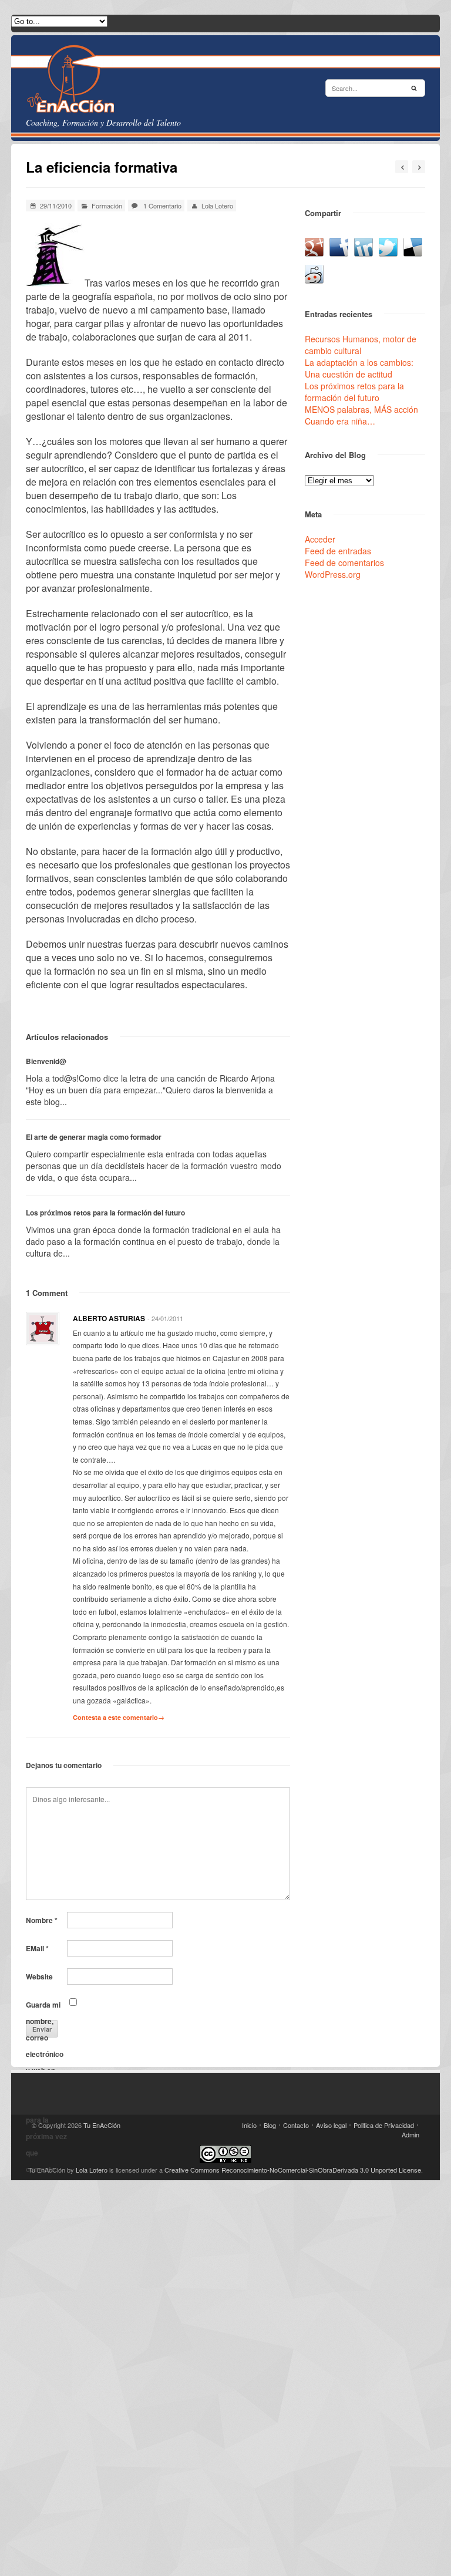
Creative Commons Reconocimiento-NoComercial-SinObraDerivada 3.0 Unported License (293, 2170)
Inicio (249, 2125)
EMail (37, 1948)
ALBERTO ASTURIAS (109, 1318)
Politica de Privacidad (384, 2125)
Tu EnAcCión (102, 2125)
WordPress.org (333, 574)
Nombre (42, 1920)
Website (39, 1976)
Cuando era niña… (340, 421)
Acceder (320, 539)
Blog (270, 2125)
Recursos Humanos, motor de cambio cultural (361, 345)
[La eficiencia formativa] (55, 283)
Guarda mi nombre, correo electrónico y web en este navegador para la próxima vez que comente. (46, 2006)
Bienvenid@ (46, 1061)
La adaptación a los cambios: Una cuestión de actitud (359, 368)
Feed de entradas (338, 551)
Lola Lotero (217, 206)
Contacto (296, 2125)
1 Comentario (162, 206)
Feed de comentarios (344, 563)
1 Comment (47, 1293)
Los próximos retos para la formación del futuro (105, 1213)
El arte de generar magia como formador (94, 1137)
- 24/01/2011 (165, 1318)
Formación (107, 206)
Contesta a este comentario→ (119, 1717)
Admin (410, 2134)
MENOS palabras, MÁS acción (361, 409)
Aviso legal (331, 2125)
